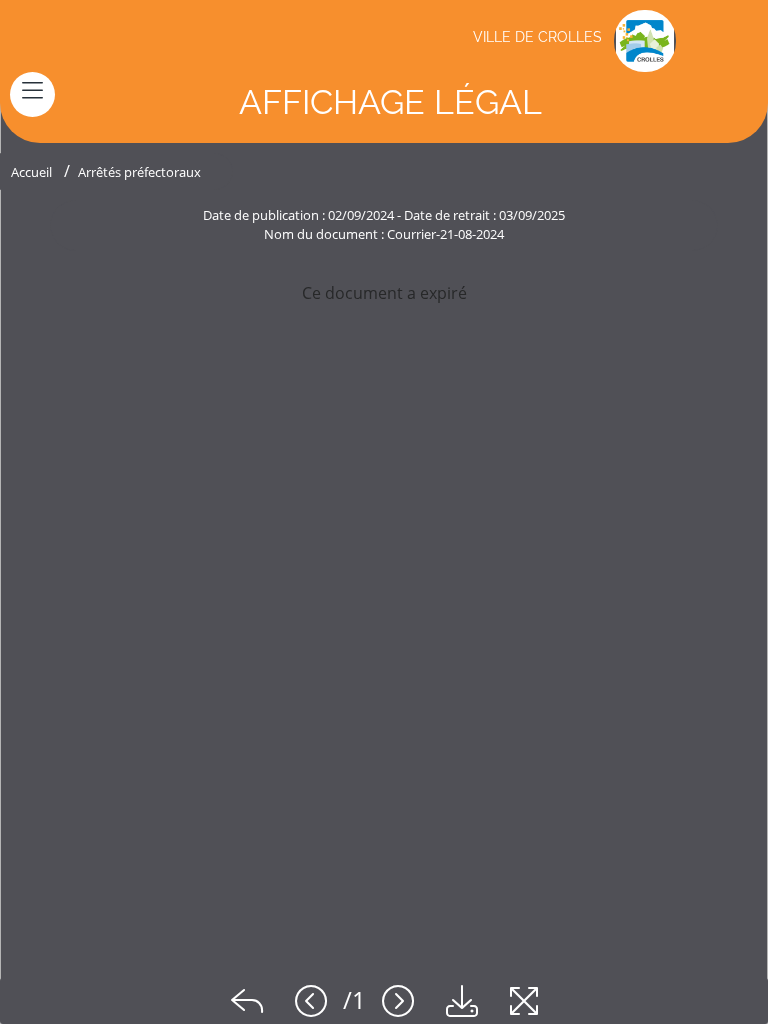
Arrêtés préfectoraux (139, 172)
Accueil (31, 172)
